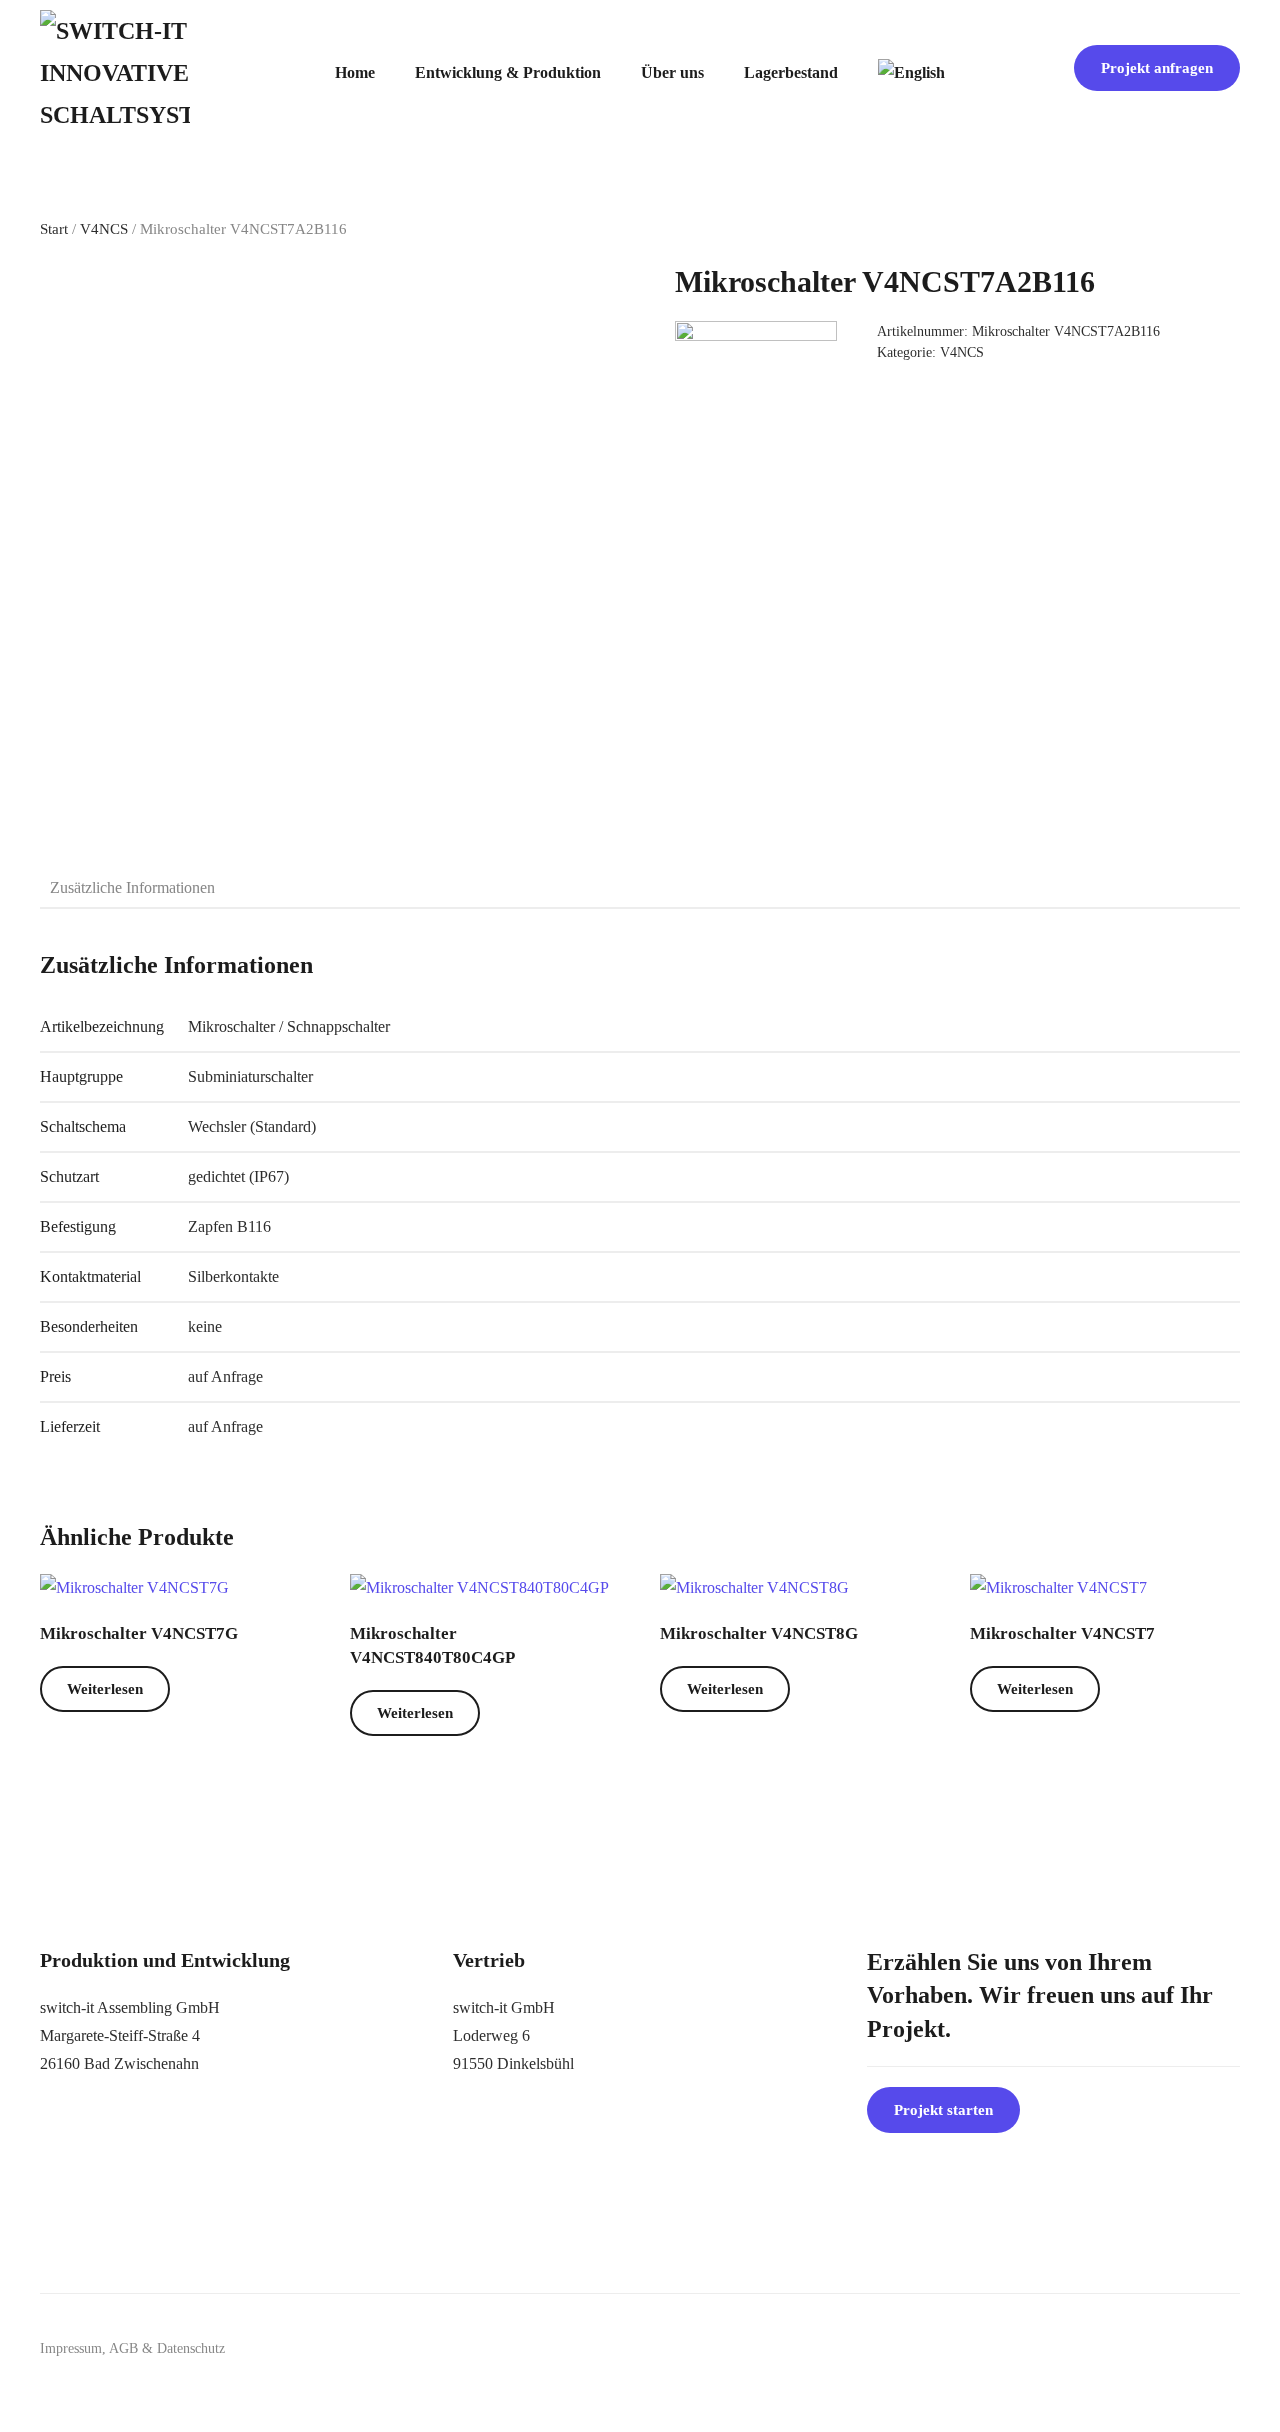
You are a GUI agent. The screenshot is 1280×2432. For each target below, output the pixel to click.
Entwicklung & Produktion (508, 72)
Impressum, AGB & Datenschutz (132, 2348)
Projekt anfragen (1157, 68)
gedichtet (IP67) (238, 1176)
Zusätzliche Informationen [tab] (132, 887)
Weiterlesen (105, 1689)
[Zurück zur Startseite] (115, 73)
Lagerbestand (791, 72)
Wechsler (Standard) (252, 1126)
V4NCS (104, 229)
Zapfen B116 (229, 1226)
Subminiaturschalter (250, 1076)
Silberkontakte (233, 1276)
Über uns (672, 72)
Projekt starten (943, 2110)
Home (355, 72)
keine (205, 1326)
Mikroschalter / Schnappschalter (289, 1026)
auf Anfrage (225, 1376)
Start (54, 229)
